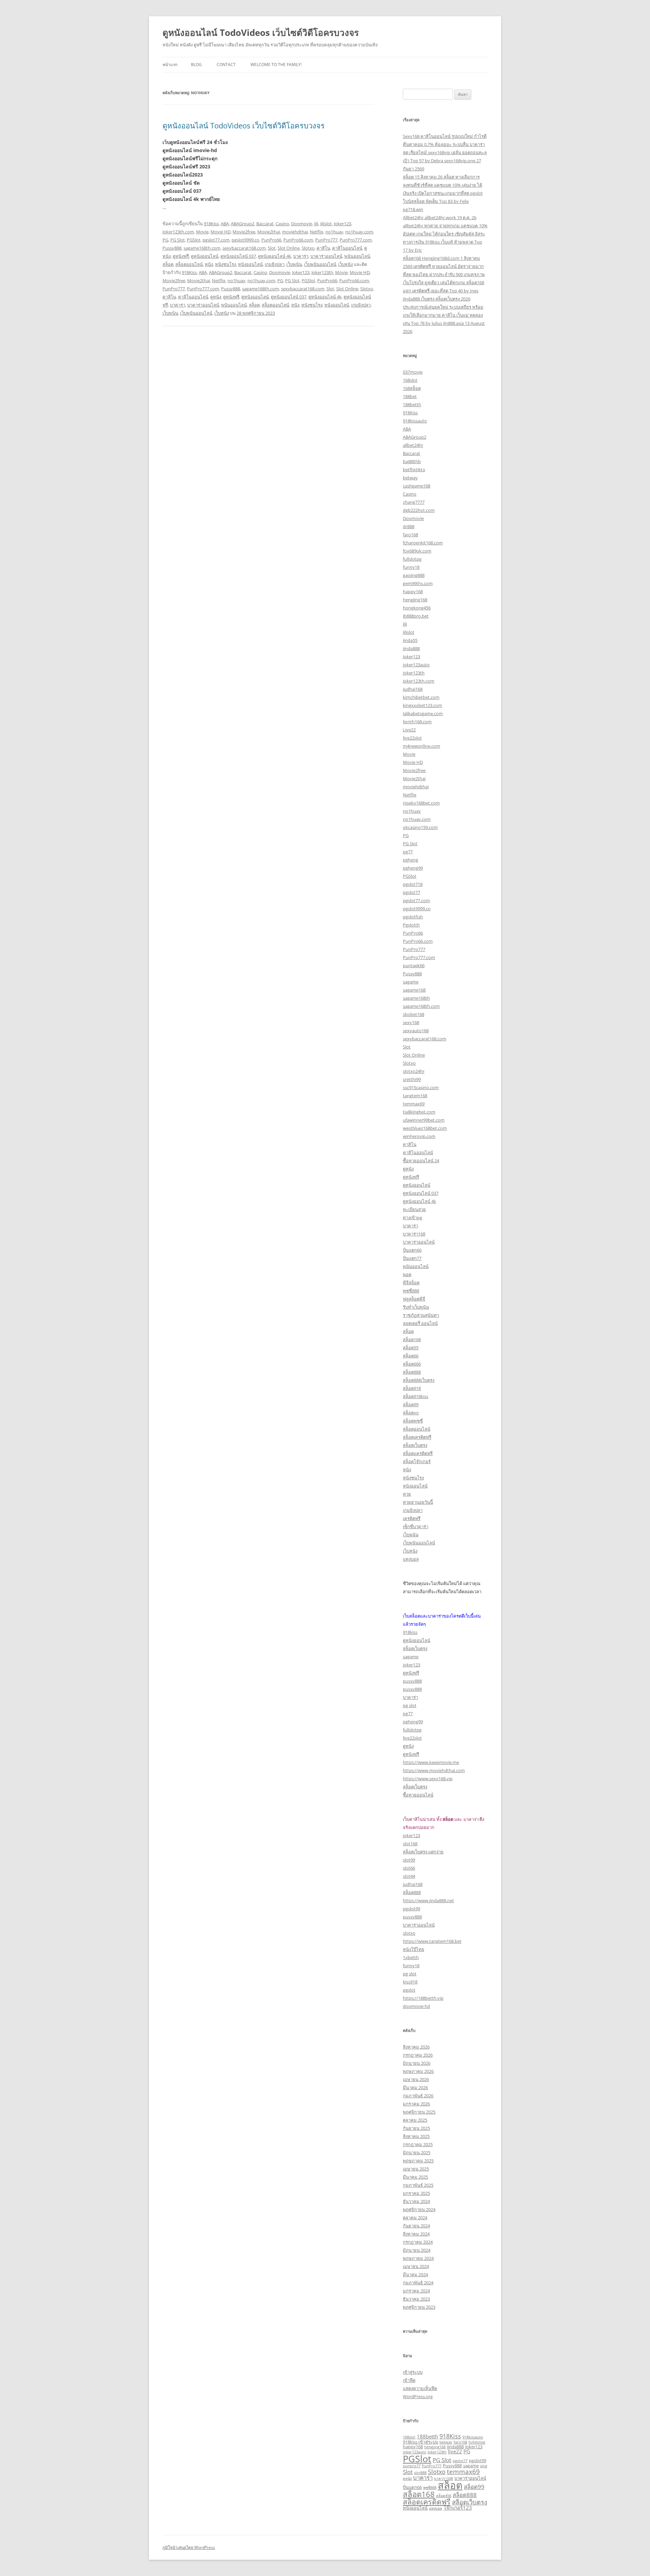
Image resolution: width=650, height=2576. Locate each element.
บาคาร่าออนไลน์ (326, 256)
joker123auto (416, 665)
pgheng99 (413, 868)
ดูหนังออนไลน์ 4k (275, 256)
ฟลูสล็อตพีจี (414, 1299)
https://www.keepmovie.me (431, 1762)
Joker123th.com (178, 232)
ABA (225, 224)
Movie (202, 232)
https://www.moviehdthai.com (434, 1770)
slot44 (409, 1876)
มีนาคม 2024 (415, 2274)
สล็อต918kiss (416, 1396)
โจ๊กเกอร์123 (458, 2508)
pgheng (410, 860)
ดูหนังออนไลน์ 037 (238, 256)
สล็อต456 (444, 2496)
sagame (411, 982)
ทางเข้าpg (413, 1218)
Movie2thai (269, 232)
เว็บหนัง (345, 264)
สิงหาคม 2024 (416, 2234)
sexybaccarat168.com (244, 248)
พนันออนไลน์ (357, 256)
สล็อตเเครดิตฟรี (418, 1453)
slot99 (409, 1860)
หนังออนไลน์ (250, 264)
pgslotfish (413, 917)
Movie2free (244, 232)
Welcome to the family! (276, 65)
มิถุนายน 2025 (417, 2153)
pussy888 (412, 1681)
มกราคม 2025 (416, 2193)
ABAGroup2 (243, 224)
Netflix (317, 232)
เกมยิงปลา (275, 264)
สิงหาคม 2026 (416, 2047)
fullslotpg (412, 559)
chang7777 (414, 502)
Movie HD (221, 232)
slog (484, 2466)
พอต (407, 1274)
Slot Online (289, 248)
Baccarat (265, 224)
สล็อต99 (411, 1405)
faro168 (410, 535)
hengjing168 (415, 600)
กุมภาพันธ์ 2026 (418, 2096)
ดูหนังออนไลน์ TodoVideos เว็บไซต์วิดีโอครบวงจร (261, 33)
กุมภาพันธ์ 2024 (418, 2283)
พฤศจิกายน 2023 (419, 2307)
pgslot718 (413, 884)
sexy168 (411, 1022)
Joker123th (322, 272)
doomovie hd (416, 2006)
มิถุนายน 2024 (417, 2250)
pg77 (408, 852)
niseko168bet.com (421, 803)
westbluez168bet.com (425, 1128)
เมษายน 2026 (416, 2079)
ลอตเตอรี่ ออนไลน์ (420, 1323)
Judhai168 (413, 689)
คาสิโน (323, 248)
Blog (196, 65)
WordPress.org (418, 2396)
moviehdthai (295, 232)
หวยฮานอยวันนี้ (418, 1502)
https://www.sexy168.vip (428, 1779)
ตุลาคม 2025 (415, 2120)
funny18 (411, 567)
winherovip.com (419, 1136)
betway (410, 478)
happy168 (413, 591)
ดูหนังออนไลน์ (205, 256)
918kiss (410, 1632)
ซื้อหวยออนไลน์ (418, 1795)
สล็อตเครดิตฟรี (417, 1437)
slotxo (409, 1933)
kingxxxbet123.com (422, 705)
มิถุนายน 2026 (417, 2063)
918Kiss (211, 224)
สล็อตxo (411, 1413)
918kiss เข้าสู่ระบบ (420, 2442)
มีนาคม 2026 (415, 2087)
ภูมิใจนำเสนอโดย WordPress (189, 2547)
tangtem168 (415, 1096)
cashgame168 (417, 486)
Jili (316, 224)
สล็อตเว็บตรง (415, 1445)
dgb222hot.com (419, 510)
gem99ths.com (418, 583)
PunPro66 (271, 240)
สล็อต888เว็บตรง (419, 1380)
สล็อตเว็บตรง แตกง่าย (423, 1852)
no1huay (334, 232)
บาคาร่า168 (414, 1234)
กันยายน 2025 (416, 2128)
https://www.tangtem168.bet (432, 1941)
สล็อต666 (412, 1364)
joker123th (414, 673)
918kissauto (415, 421)
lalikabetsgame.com (423, 713)
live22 (455, 2451)
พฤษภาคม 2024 (418, 2258)
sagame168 (414, 990)
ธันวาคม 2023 (416, 2299)
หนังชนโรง (225, 264)
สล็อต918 (412, 1388)
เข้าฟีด (409, 2380)
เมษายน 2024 (416, 2266)
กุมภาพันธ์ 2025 (418, 2185)
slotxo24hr (414, 1071)
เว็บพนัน (294, 264)
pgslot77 (411, 892)
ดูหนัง (216, 297)
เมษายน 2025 (416, 2169)
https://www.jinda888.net (428, 1900)
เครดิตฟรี (412, 1518)
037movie (413, 372)
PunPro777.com (356, 240)
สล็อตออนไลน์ (189, 264)
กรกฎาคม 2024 (418, 2242)
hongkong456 (417, 608)
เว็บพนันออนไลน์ (320, 264)
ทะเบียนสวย (414, 1209)
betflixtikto (414, 470)
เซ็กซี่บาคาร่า (416, 1526)
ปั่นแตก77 (412, 1258)
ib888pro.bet (416, 616)
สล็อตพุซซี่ (413, 1421)
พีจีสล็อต (411, 1283)
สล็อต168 (412, 1339)
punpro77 (412, 2466)
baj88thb (412, 461)
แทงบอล (411, 1559)
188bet (410, 396)
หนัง (209, 264)
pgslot (409, 1990)
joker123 (411, 1665)
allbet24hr (413, 445)
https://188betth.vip (423, 1998)
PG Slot (178, 240)
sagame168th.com (202, 248)
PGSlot (194, 240)
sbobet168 (414, 1014)
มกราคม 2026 (416, 2104)
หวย (407, 1494)
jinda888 (411, 648)
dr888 (409, 526)
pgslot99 (411, 1909)
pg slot (410, 1705)
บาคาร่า (301, 256)
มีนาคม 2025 (415, 2177)
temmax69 (414, 1104)
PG (165, 240)
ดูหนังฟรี (181, 256)
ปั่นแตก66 (412, 1250)
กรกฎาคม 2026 (418, 2055)
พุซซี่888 (411, 1291)
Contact (226, 65)
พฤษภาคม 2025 (418, 2161)
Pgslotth (411, 925)
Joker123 (342, 224)
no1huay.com (359, 232)
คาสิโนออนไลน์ (347, 248)
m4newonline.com (421, 746)
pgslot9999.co (245, 240)
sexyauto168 (416, 1031)
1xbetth (411, 1957)
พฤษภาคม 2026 (418, 2071)
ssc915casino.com (421, 1087)
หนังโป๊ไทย (414, 1949)
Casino (282, 224)
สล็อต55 (411, 1348)
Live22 (409, 730)
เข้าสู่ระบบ (413, 2372)
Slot (272, 248)
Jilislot (326, 224)
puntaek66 (414, 965)
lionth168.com (417, 722)
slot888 (420, 2473)
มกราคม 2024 (416, 2291)
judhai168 (413, 1884)
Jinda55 (410, 640)
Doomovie (302, 224)
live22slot (412, 738)
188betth (412, 404)
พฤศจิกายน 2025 (419, 2112)
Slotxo (308, 248)
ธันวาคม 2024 (416, 2201)
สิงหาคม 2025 (416, 2136)
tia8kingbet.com (419, 1112)
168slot (410, 380)
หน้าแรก (170, 65)
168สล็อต (412, 388)
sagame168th (416, 998)
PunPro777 (326, 240)
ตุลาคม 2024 (415, 2218)
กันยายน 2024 (416, 2226)
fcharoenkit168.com (423, 543)
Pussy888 (172, 248)
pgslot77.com (216, 240)
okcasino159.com (420, 827)
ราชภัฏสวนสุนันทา (421, 1315)
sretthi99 (412, 1079)
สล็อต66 (411, 1356)
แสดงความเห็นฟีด (420, 2388)
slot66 (409, 1868)
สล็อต (168, 264)
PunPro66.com (298, 240)
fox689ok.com (417, 551)
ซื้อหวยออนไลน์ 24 (421, 1161)
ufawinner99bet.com (424, 1120)
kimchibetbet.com (421, 697)
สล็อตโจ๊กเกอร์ (417, 1461)
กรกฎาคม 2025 (418, 2144)
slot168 (410, 1844)
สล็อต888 (412, 1372)
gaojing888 (414, 575)
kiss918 (410, 1982)
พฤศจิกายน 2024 (419, 2209)
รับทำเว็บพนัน (416, 1307)
